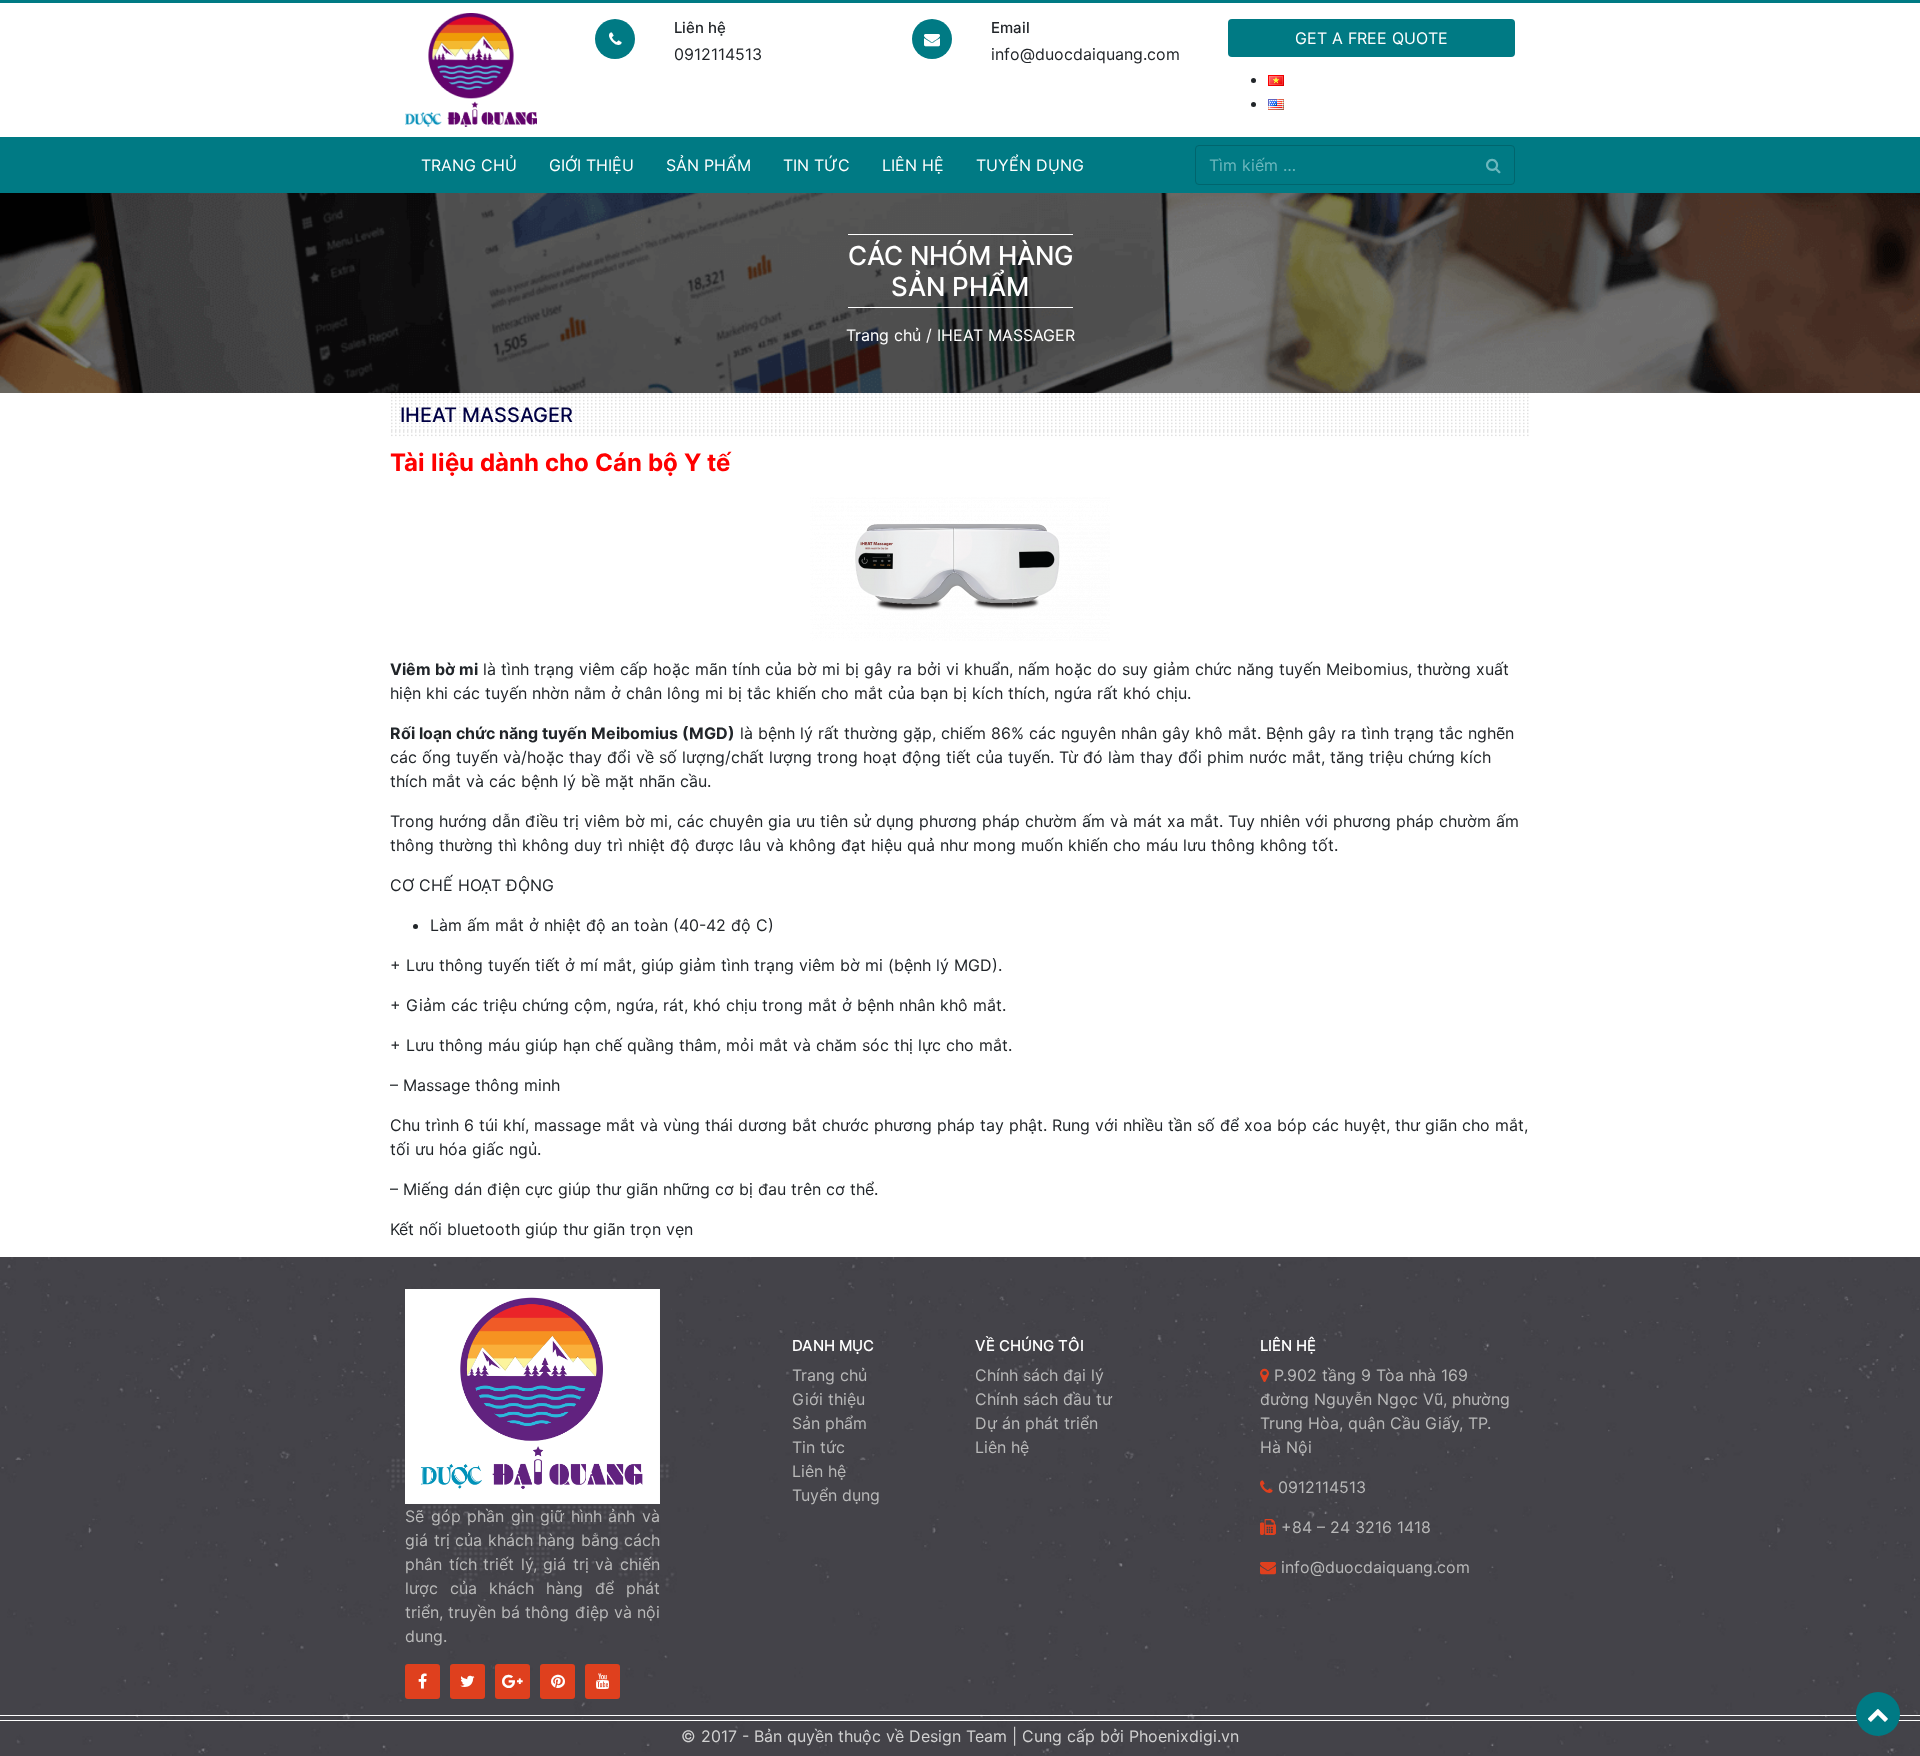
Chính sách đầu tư (1043, 1399)
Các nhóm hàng (960, 255)
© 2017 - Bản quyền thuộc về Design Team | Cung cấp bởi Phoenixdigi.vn (960, 1736)
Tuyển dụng (1030, 165)
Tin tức (816, 165)
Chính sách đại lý (1039, 1375)
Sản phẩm (708, 165)
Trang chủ (469, 165)
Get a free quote (1371, 38)
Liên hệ (913, 165)
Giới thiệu (591, 165)
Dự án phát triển (1036, 1423)
